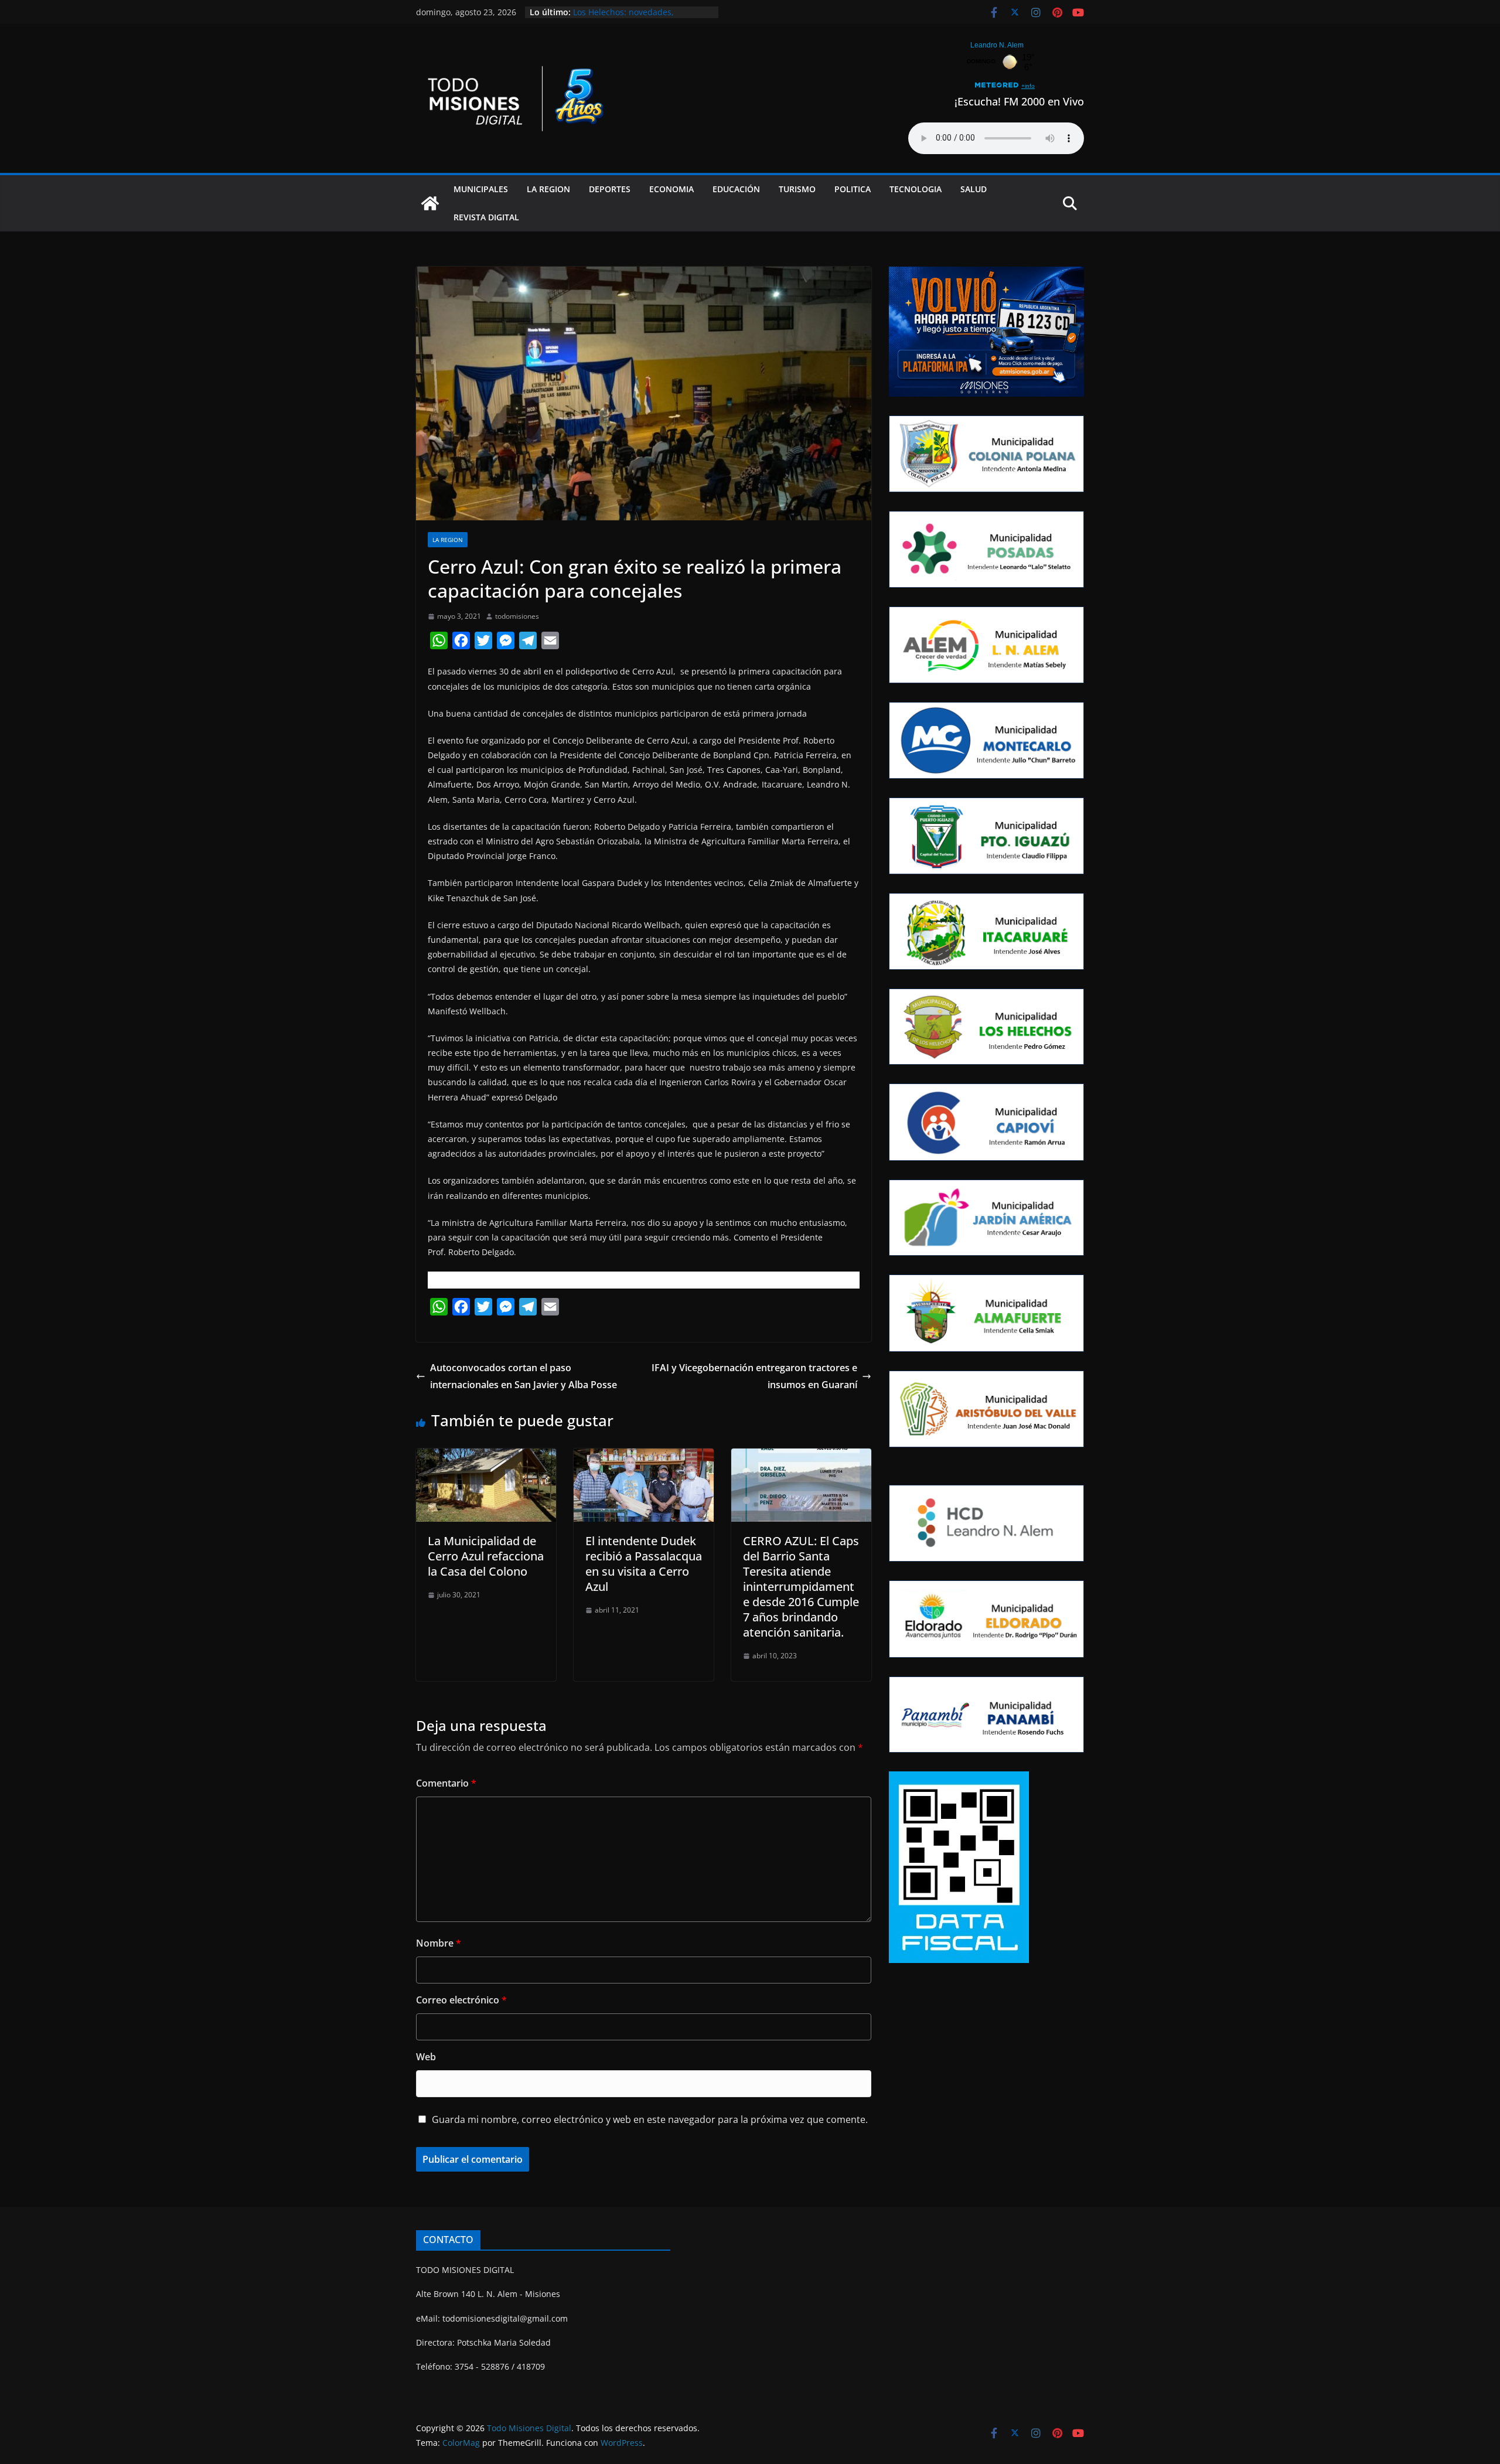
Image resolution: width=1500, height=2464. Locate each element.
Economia (671, 189)
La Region (548, 189)
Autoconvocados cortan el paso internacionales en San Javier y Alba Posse (524, 1376)
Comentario (446, 1783)
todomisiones (517, 616)
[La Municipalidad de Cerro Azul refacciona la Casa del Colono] (486, 1457)
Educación (736, 189)
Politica (853, 189)
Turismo (797, 189)
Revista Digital (486, 217)
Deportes (610, 189)
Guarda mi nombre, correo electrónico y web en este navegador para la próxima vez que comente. (650, 2119)
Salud (974, 189)
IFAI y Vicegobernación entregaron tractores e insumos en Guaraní (754, 1376)
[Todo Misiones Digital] (430, 203)
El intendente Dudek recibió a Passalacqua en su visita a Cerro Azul (644, 1564)
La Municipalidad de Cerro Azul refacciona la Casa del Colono (486, 1556)
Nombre (439, 1943)
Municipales (481, 189)
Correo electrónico (461, 2000)
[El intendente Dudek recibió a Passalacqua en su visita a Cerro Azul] (644, 1457)
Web (426, 2057)
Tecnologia (916, 189)
